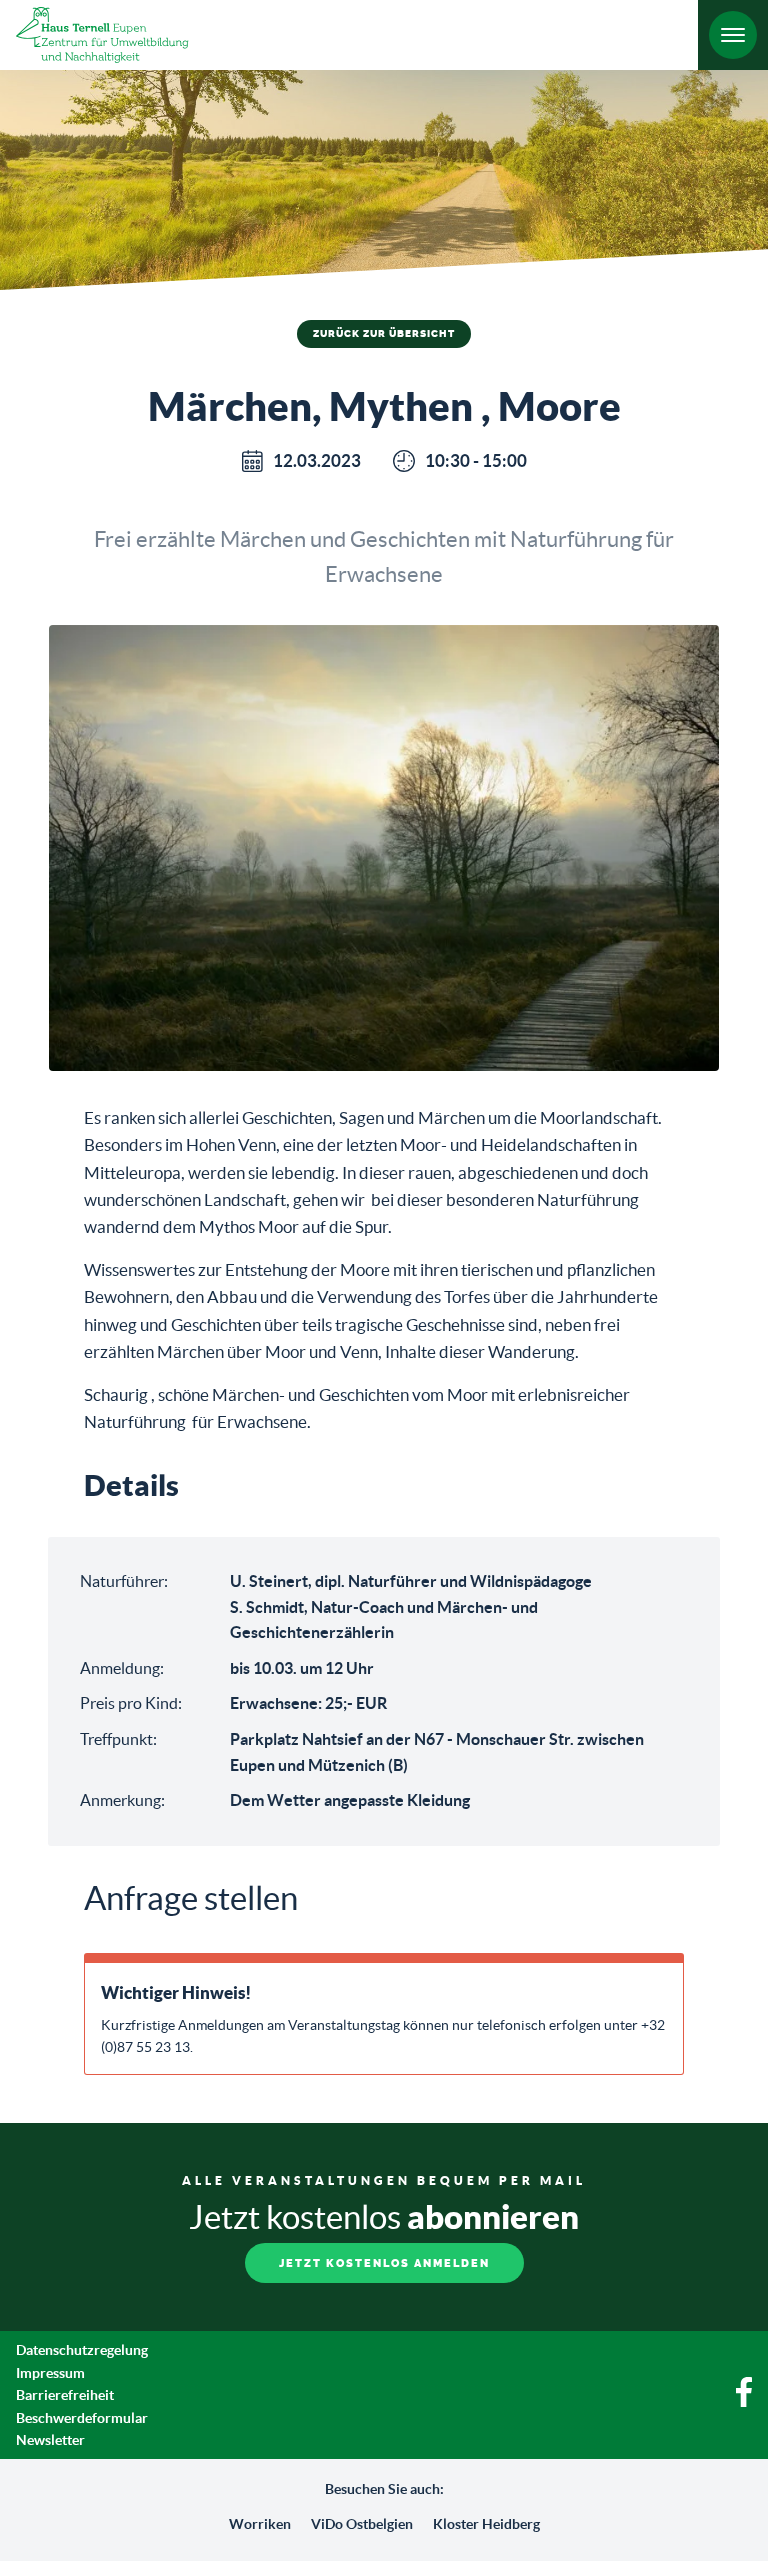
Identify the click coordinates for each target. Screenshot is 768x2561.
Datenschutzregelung (82, 2350)
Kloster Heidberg (486, 2524)
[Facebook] (744, 2402)
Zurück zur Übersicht (384, 334)
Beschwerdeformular (82, 2418)
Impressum (50, 2373)
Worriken (260, 2524)
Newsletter (50, 2440)
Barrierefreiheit (65, 2395)
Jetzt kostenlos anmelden (384, 2263)
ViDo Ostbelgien (362, 2524)
